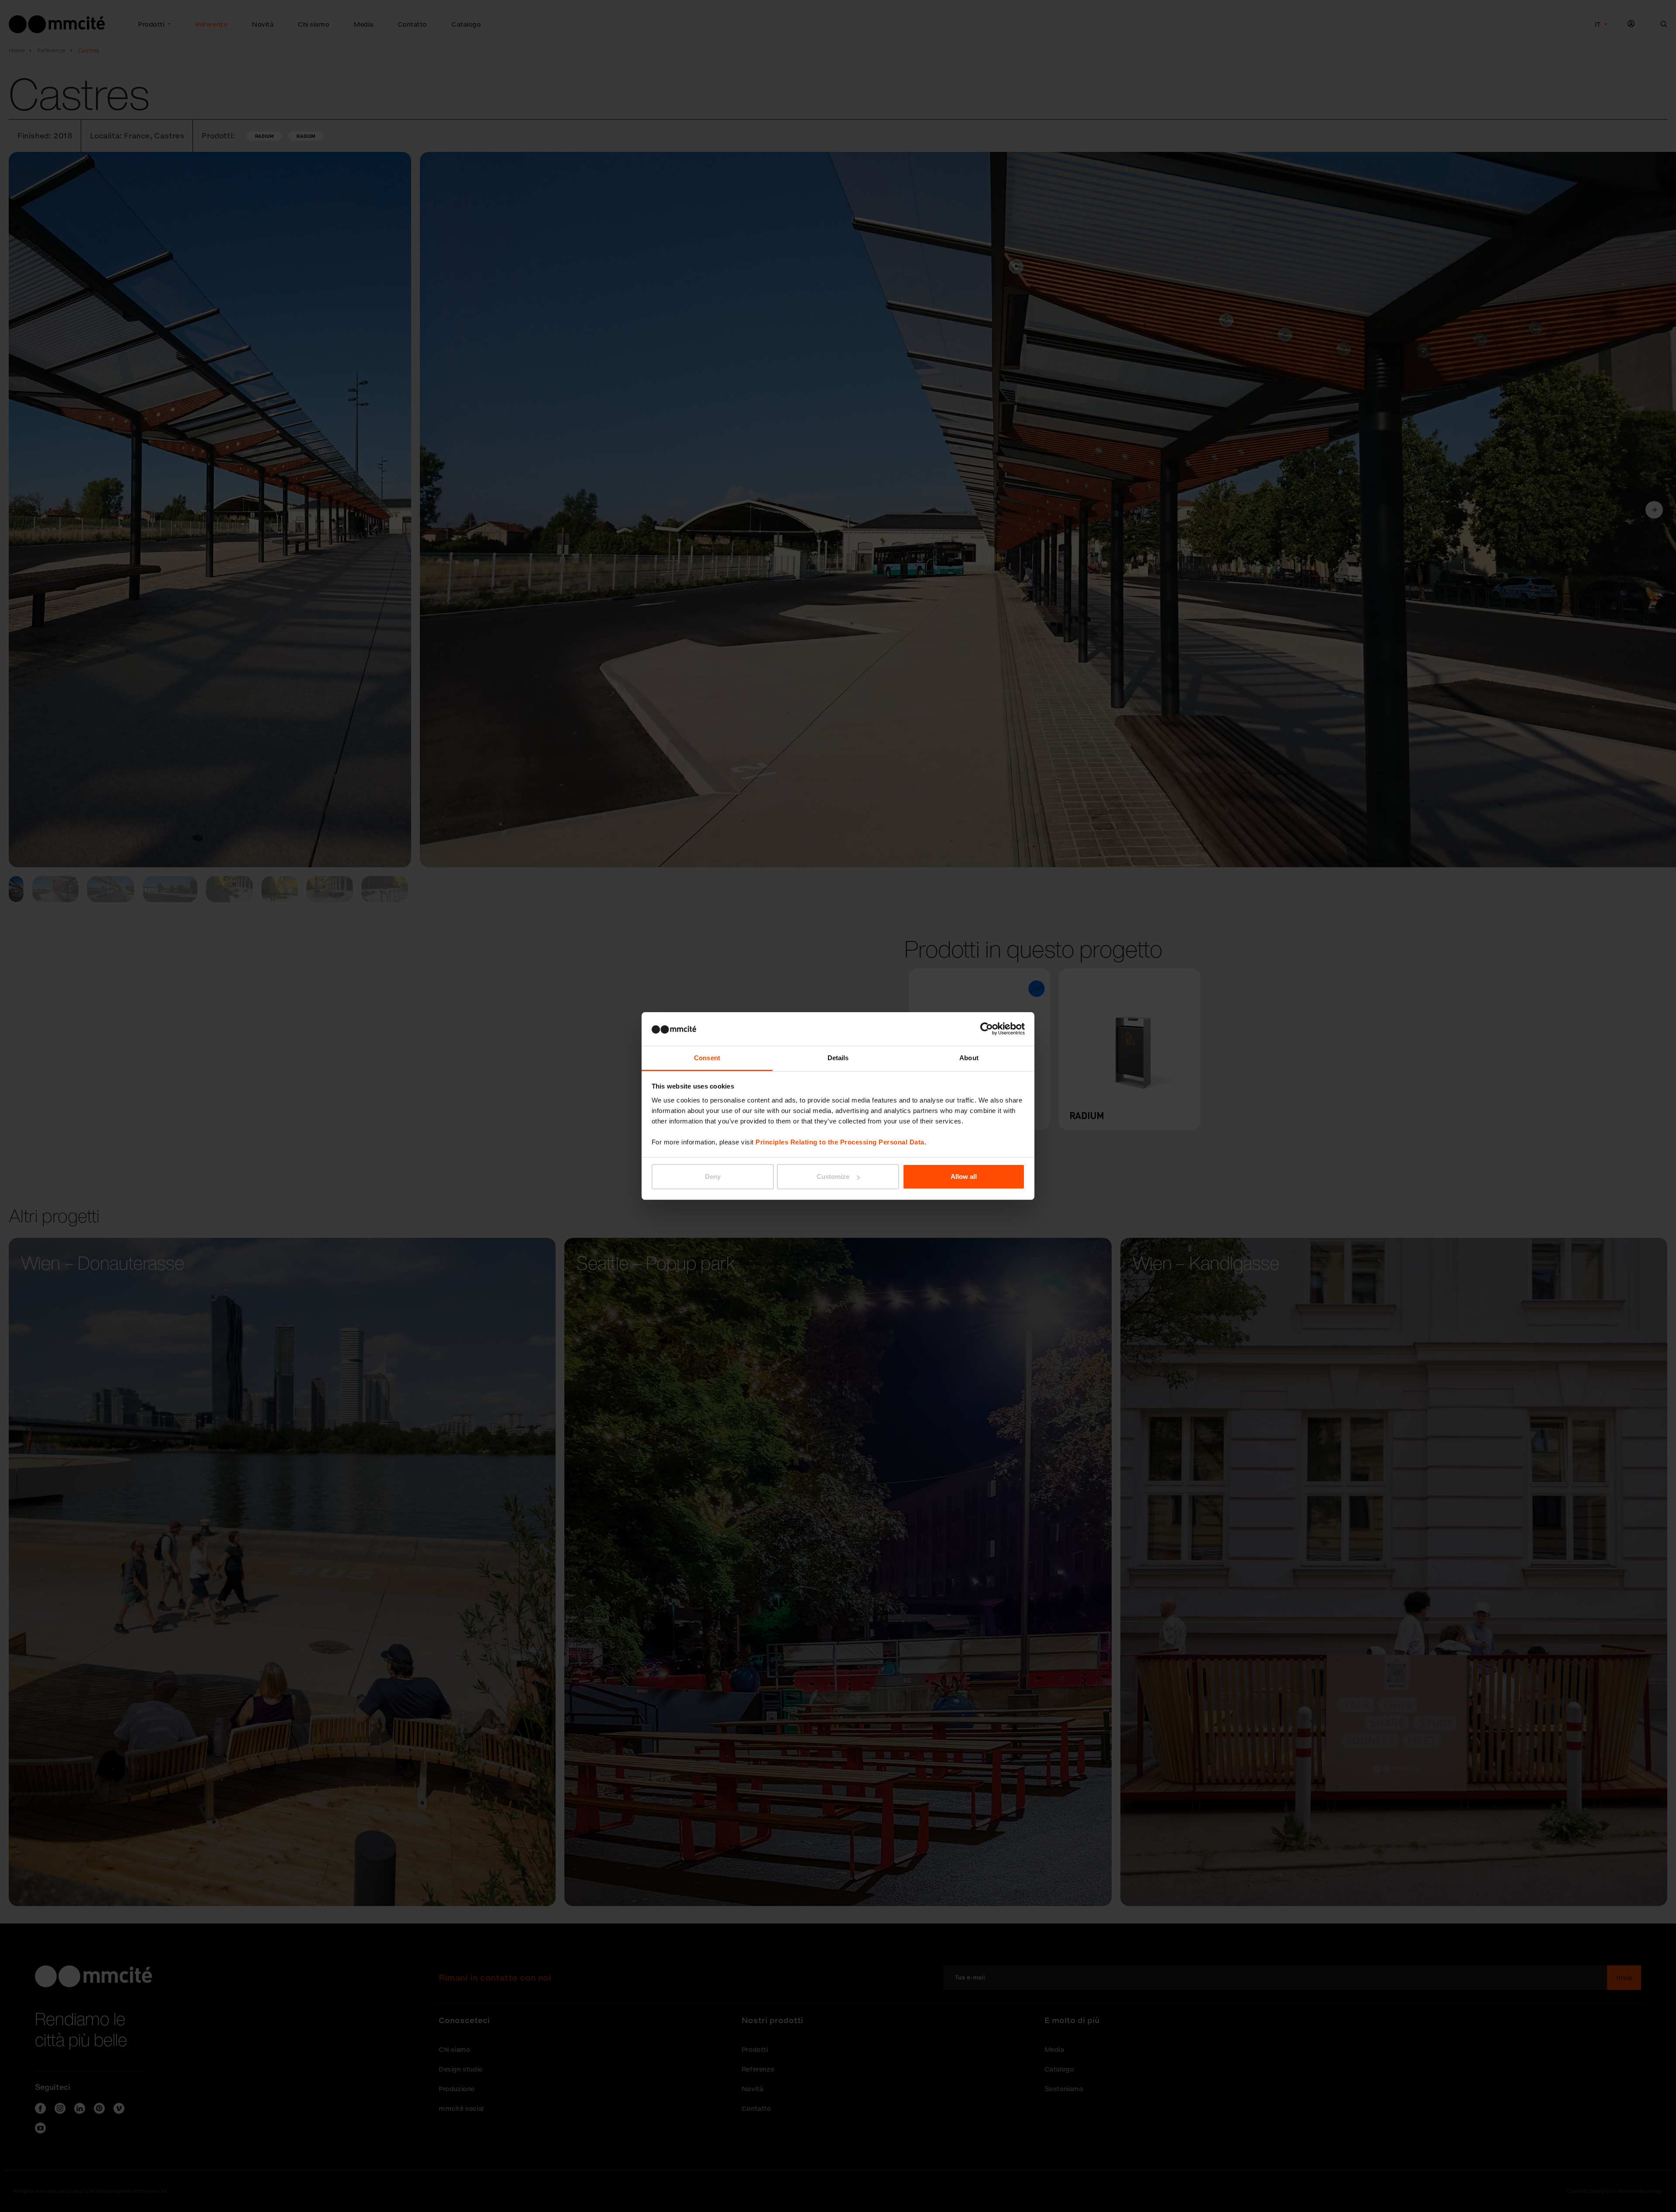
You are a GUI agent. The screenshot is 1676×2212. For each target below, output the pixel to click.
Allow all (964, 1176)
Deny (713, 1176)
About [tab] (969, 1058)
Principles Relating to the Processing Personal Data (840, 1142)
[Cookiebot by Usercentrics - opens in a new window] (987, 1029)
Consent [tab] (707, 1058)
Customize (833, 1176)
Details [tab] (838, 1058)
